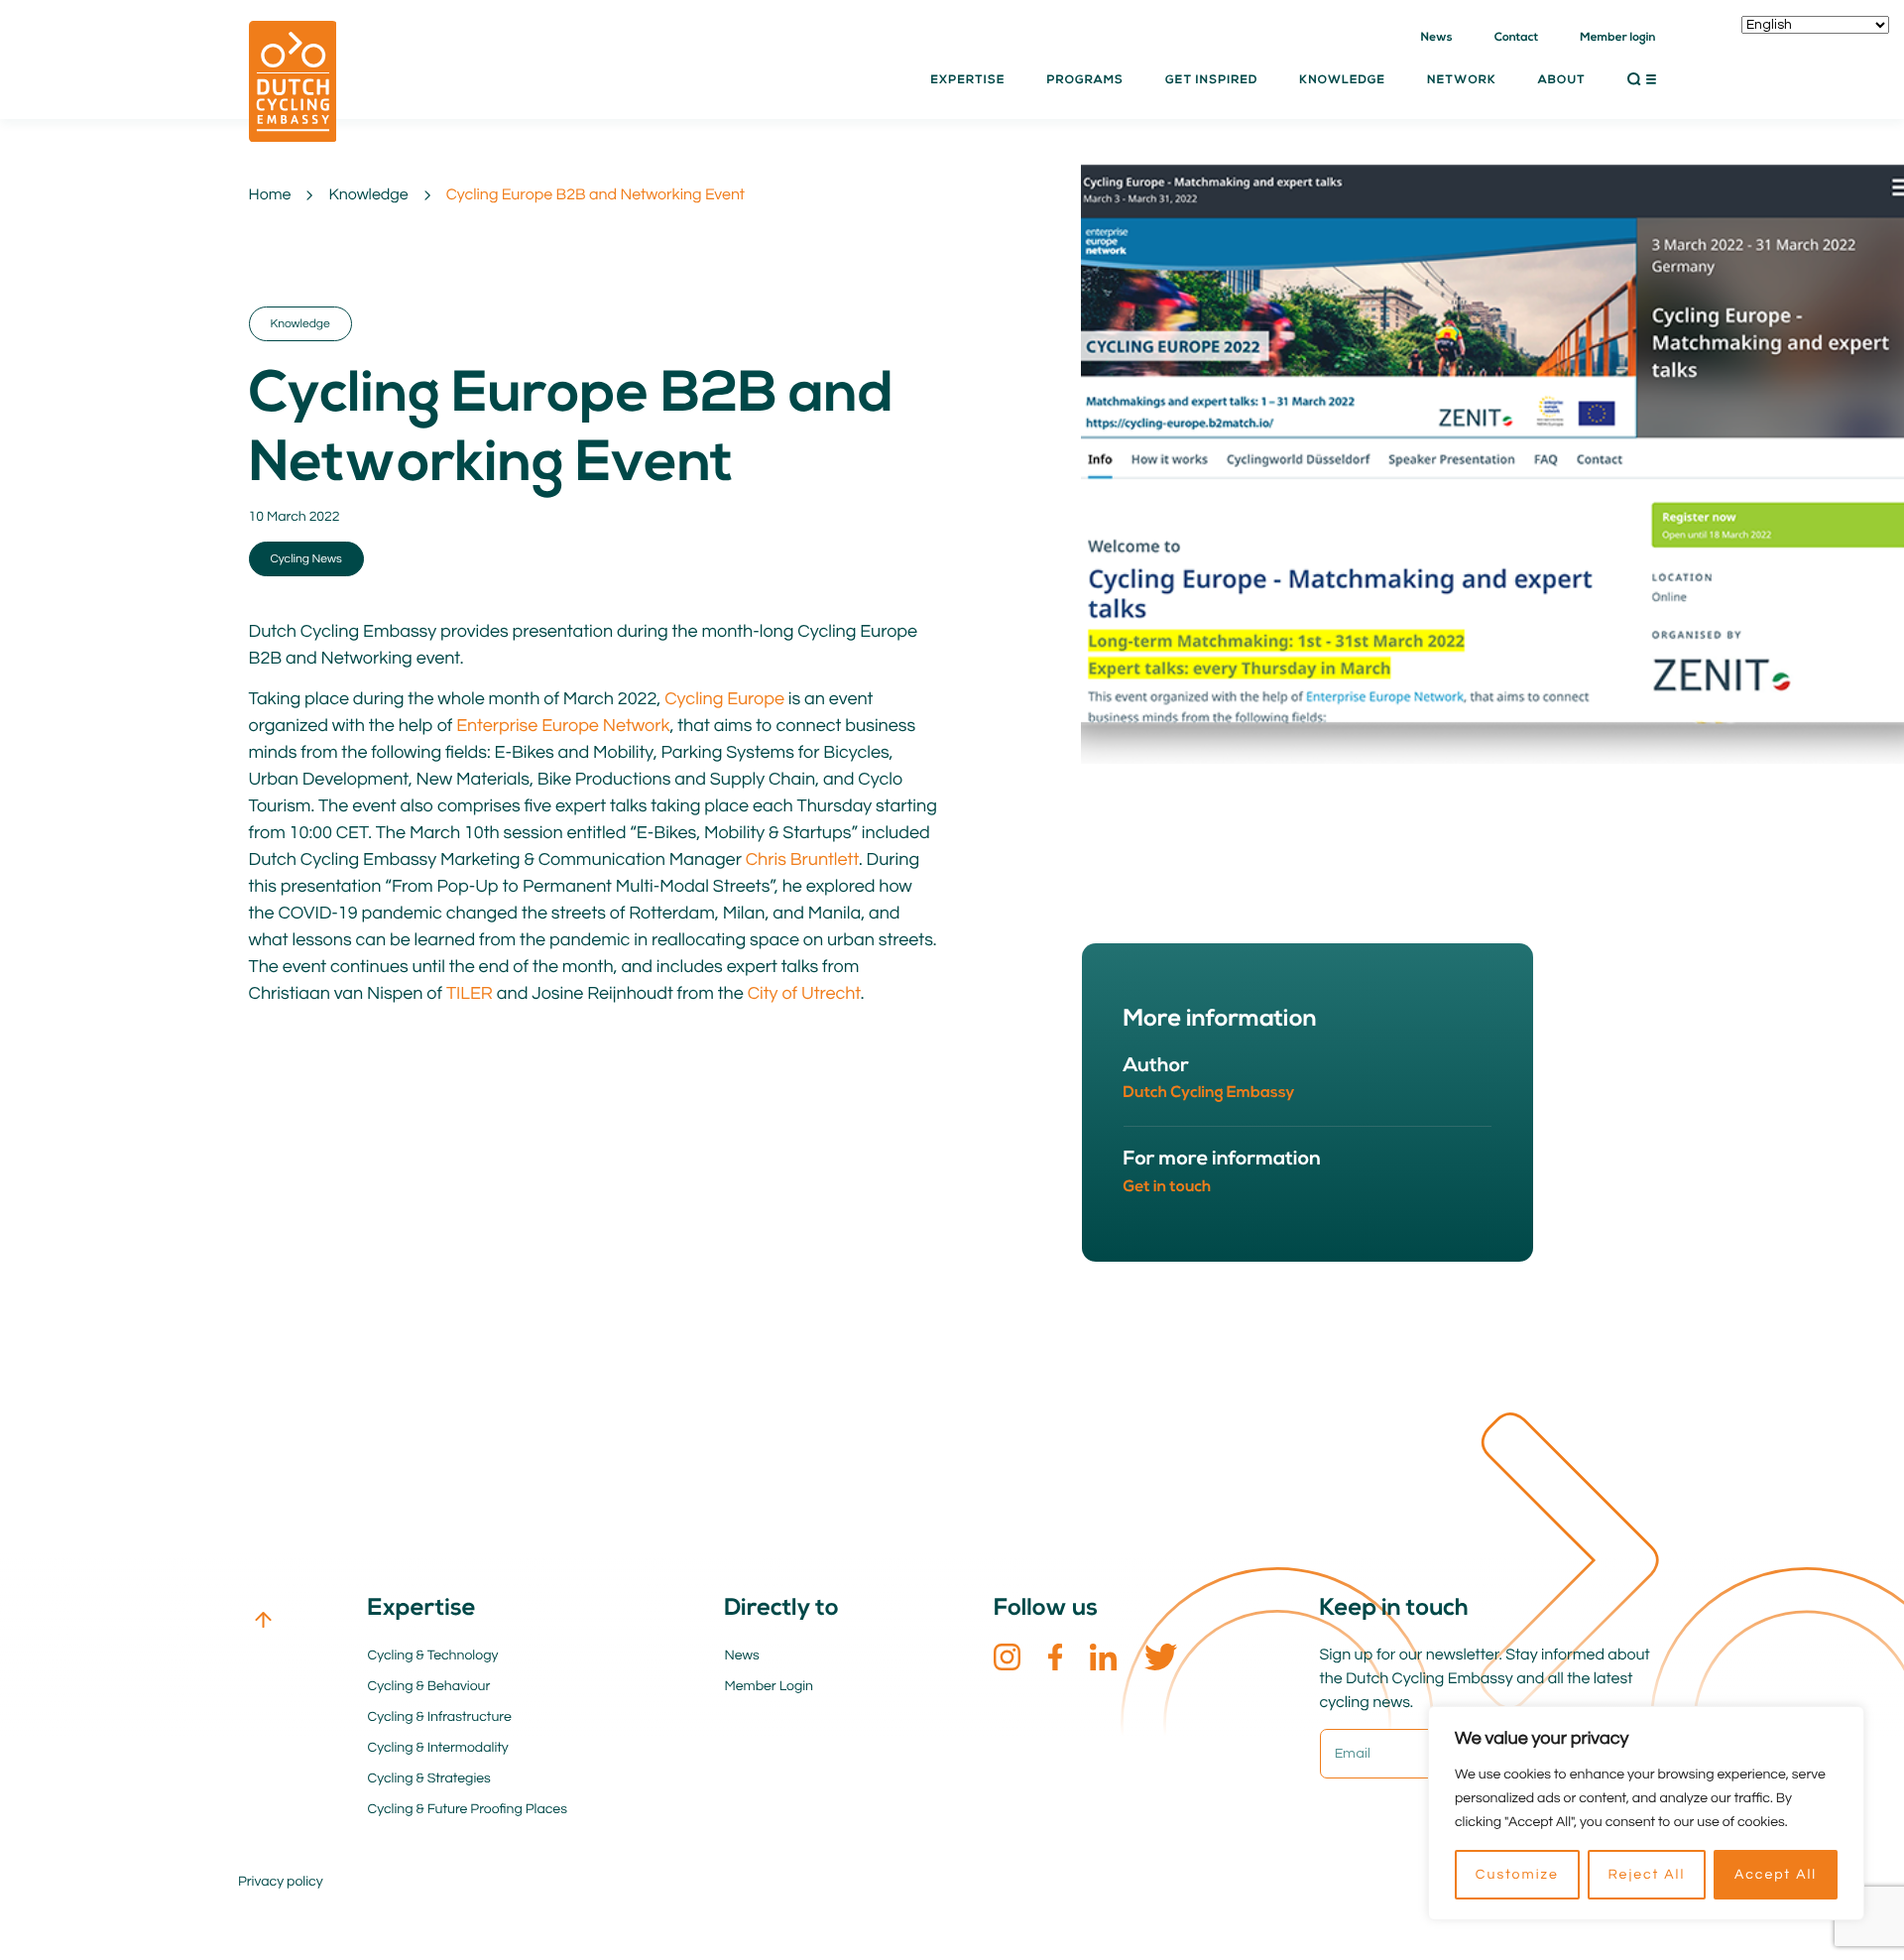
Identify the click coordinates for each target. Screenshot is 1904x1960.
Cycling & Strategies (429, 1778)
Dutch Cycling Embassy (1209, 1093)
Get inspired (1211, 80)
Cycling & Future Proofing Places (468, 1809)
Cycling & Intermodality (438, 1748)
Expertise (967, 80)
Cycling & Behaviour (429, 1686)
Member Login (770, 1686)
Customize (1517, 1875)
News (1437, 38)
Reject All (1646, 1875)
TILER (470, 993)
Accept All (1776, 1875)
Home (270, 195)
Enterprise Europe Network (563, 726)
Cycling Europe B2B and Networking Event (595, 195)
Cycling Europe (724, 699)
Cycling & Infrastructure (440, 1717)
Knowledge (368, 195)
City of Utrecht (804, 993)
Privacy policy (281, 1882)
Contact (1517, 38)
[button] (1642, 79)
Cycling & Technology (433, 1655)
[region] (1646, 1813)
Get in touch (1168, 1187)
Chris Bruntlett (802, 859)
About (1562, 80)
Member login (1617, 38)
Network (1462, 80)
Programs (1085, 80)
